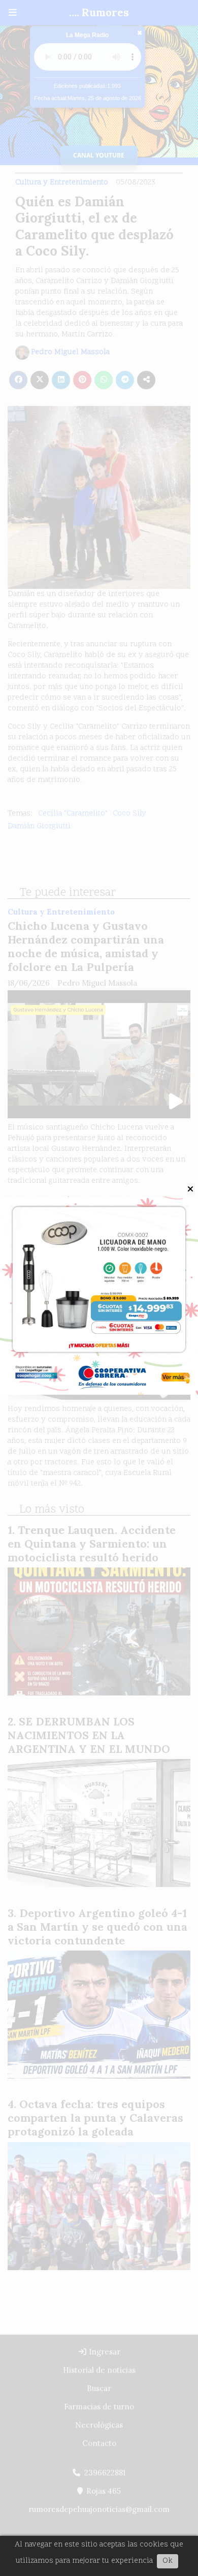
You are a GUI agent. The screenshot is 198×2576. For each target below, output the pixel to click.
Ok (168, 2561)
